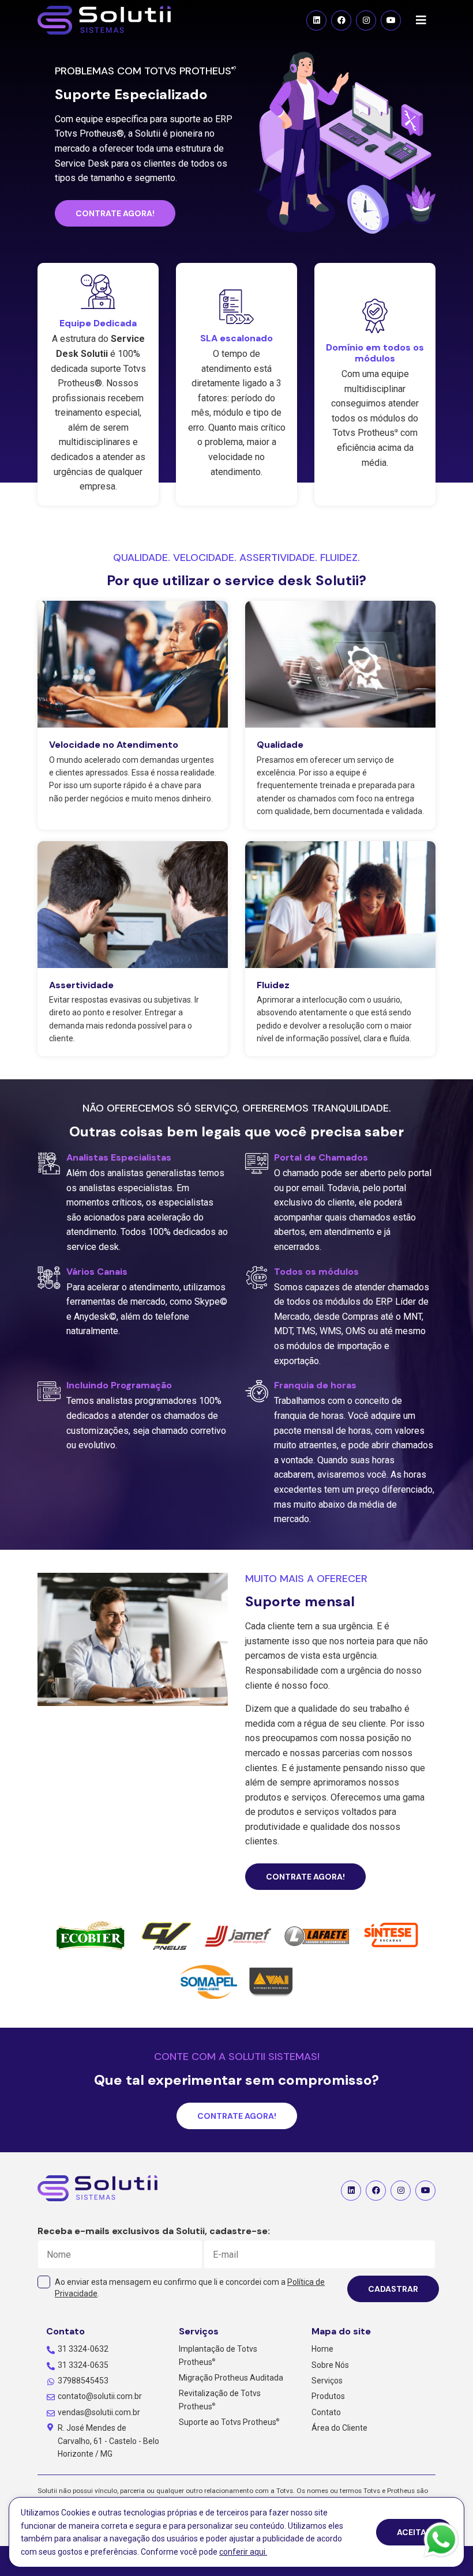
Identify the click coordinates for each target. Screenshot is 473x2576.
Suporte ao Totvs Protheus (229, 2422)
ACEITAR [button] (414, 2532)
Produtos (328, 2396)
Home (322, 2349)
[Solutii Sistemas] (97, 2190)
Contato (326, 2412)
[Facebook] (341, 20)
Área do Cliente (339, 2428)
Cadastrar (393, 2289)
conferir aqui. (243, 2552)
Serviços (327, 2381)
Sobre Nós (330, 2365)
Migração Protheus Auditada (231, 2378)
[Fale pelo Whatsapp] (441, 2542)
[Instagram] (366, 20)
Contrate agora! (115, 213)
